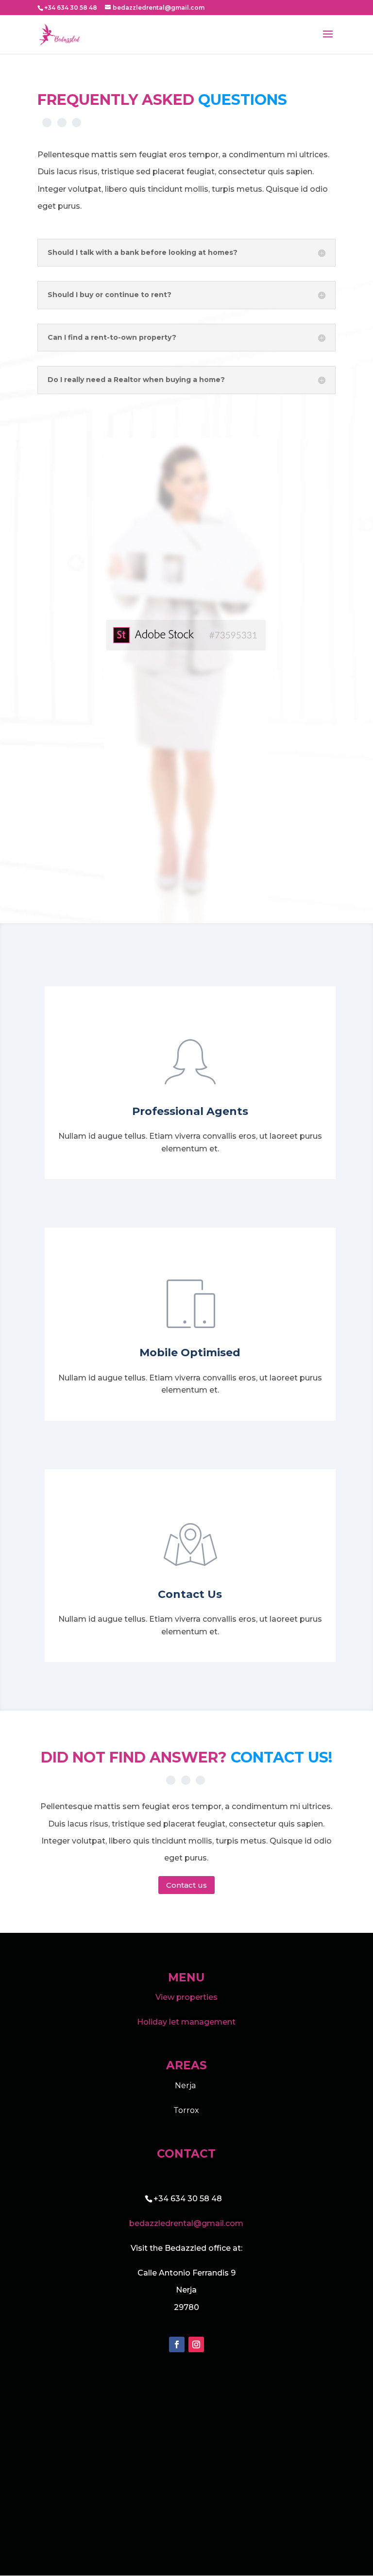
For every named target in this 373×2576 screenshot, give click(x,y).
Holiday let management (186, 2022)
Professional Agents (190, 1111)
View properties (186, 1997)
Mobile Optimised (190, 1353)
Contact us (186, 1885)
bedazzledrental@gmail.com (186, 2223)
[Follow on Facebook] (177, 2344)
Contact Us (190, 1594)
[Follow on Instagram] (196, 2344)
